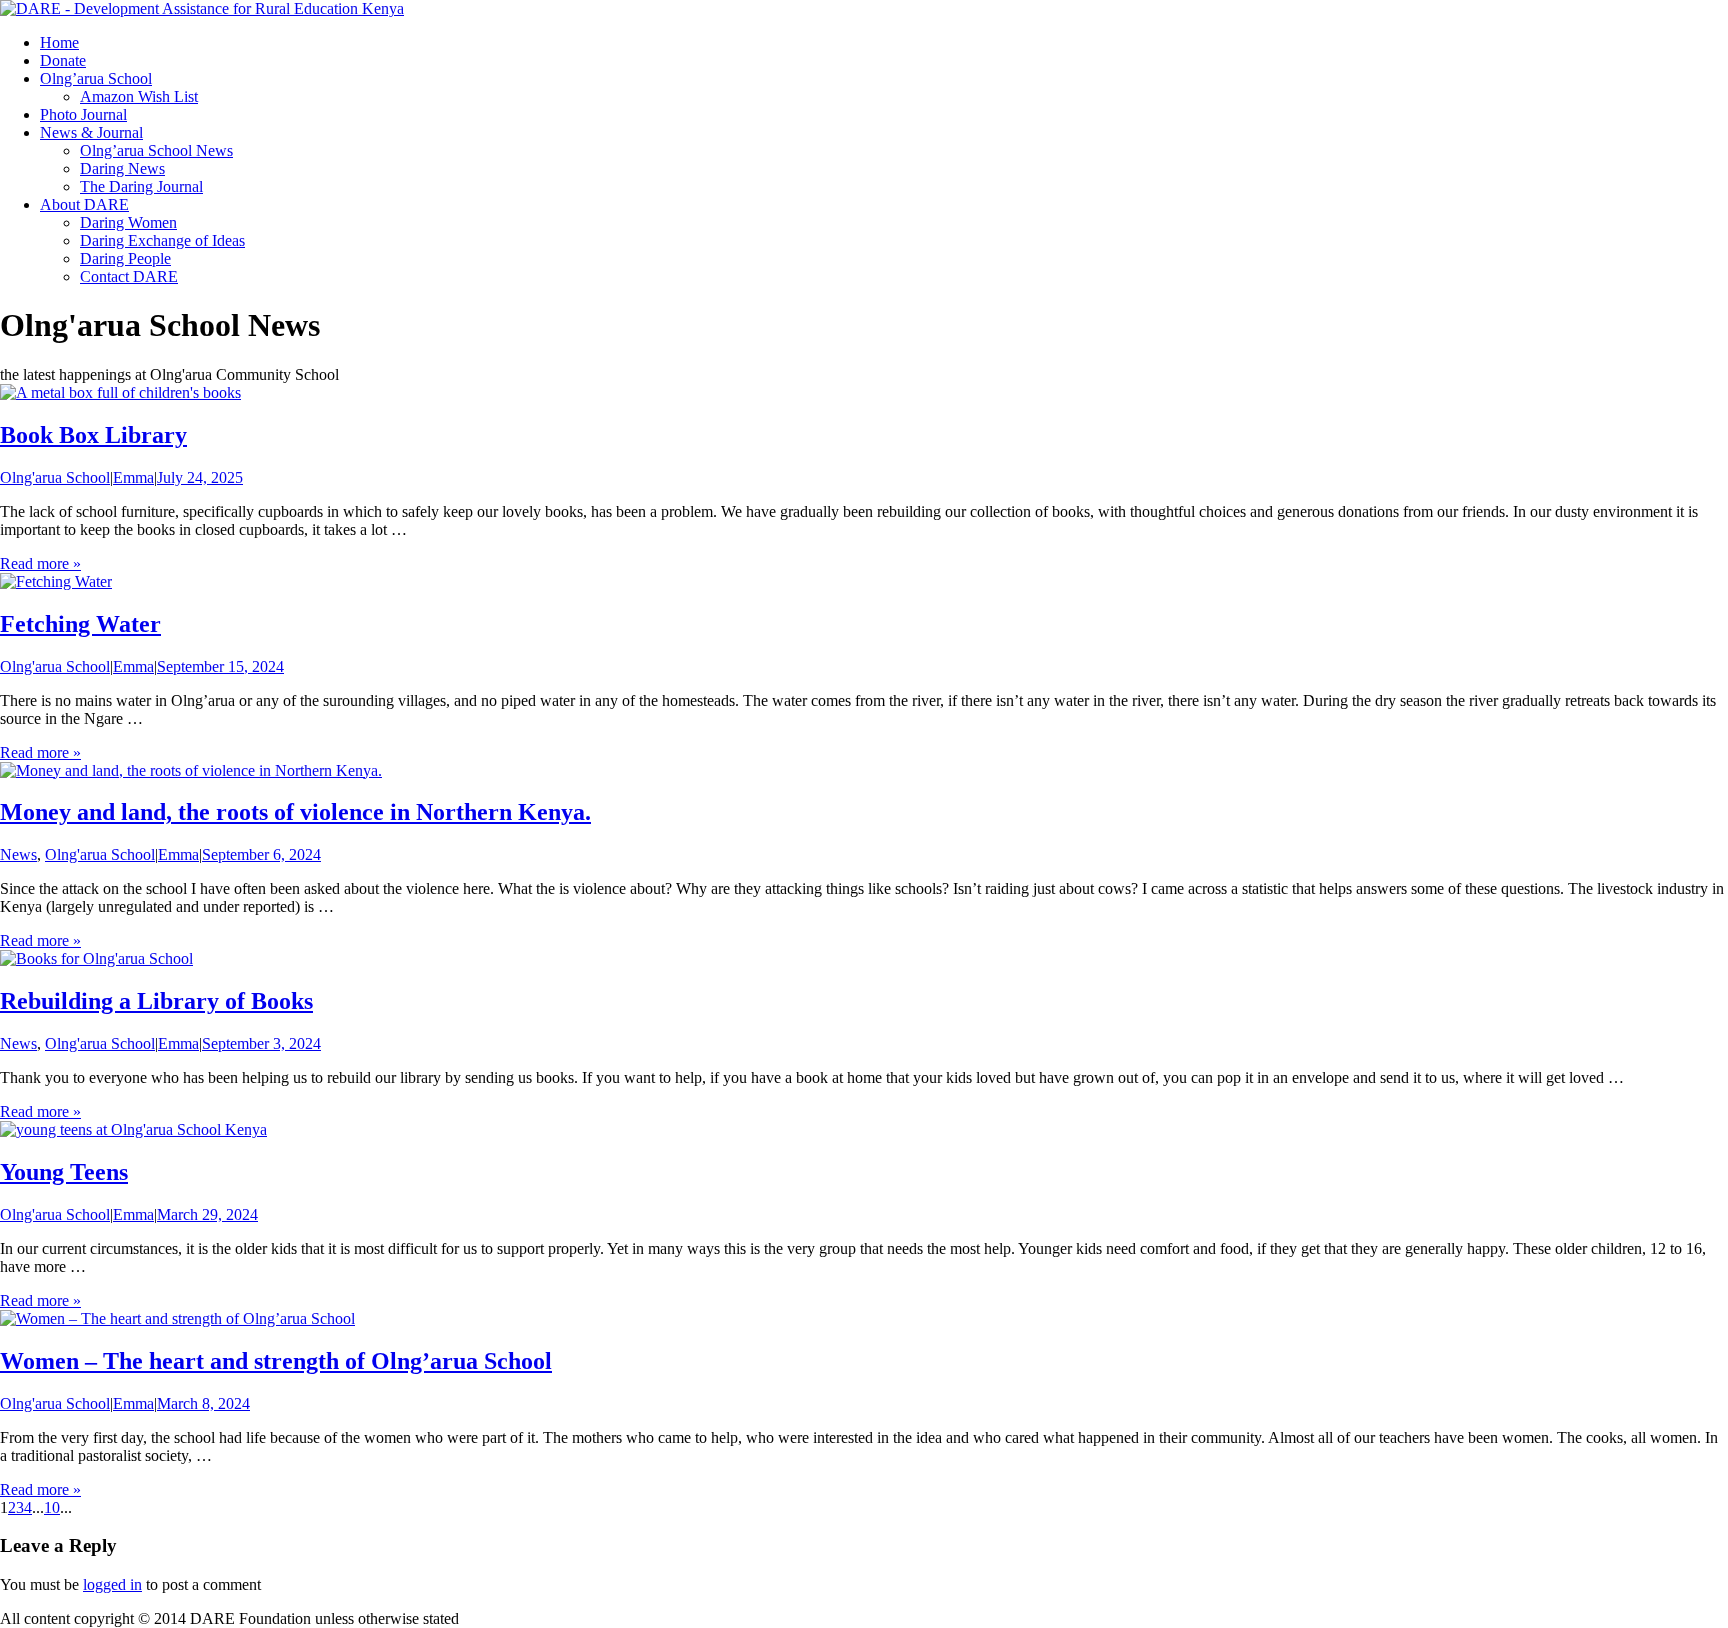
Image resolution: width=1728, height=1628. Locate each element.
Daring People (125, 258)
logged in (112, 1584)
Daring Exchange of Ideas (162, 240)
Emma (133, 477)
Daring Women (128, 222)
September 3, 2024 (261, 1043)
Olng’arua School (96, 78)
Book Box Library (93, 435)
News (18, 854)
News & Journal (91, 132)
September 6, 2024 (261, 854)
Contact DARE (129, 276)
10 (52, 1507)
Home (59, 42)
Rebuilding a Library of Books (156, 1001)
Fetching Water (80, 624)
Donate (63, 60)
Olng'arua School (55, 477)
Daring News (122, 168)
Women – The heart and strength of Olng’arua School (276, 1361)
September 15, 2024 (220, 666)
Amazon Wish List (139, 96)
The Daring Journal (141, 186)
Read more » (40, 563)
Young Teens (64, 1172)
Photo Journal (83, 114)
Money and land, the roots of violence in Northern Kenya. (295, 812)
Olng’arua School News (156, 150)
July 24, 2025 (200, 477)
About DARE (84, 204)
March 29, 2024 (207, 1214)
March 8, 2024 (203, 1403)
